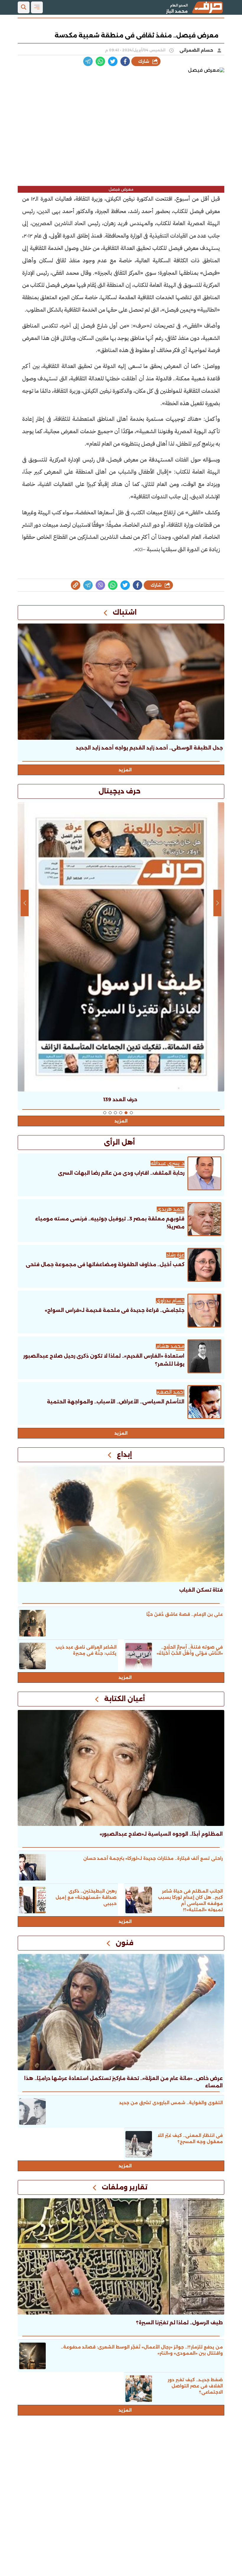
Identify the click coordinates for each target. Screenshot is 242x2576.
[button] (131, 1113)
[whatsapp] (76, 585)
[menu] (37, 7)
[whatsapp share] (100, 61)
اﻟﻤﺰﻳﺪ (121, 1433)
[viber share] (88, 61)
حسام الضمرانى (197, 50)
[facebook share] (125, 61)
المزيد (125, 770)
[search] (24, 7)
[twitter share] (113, 61)
